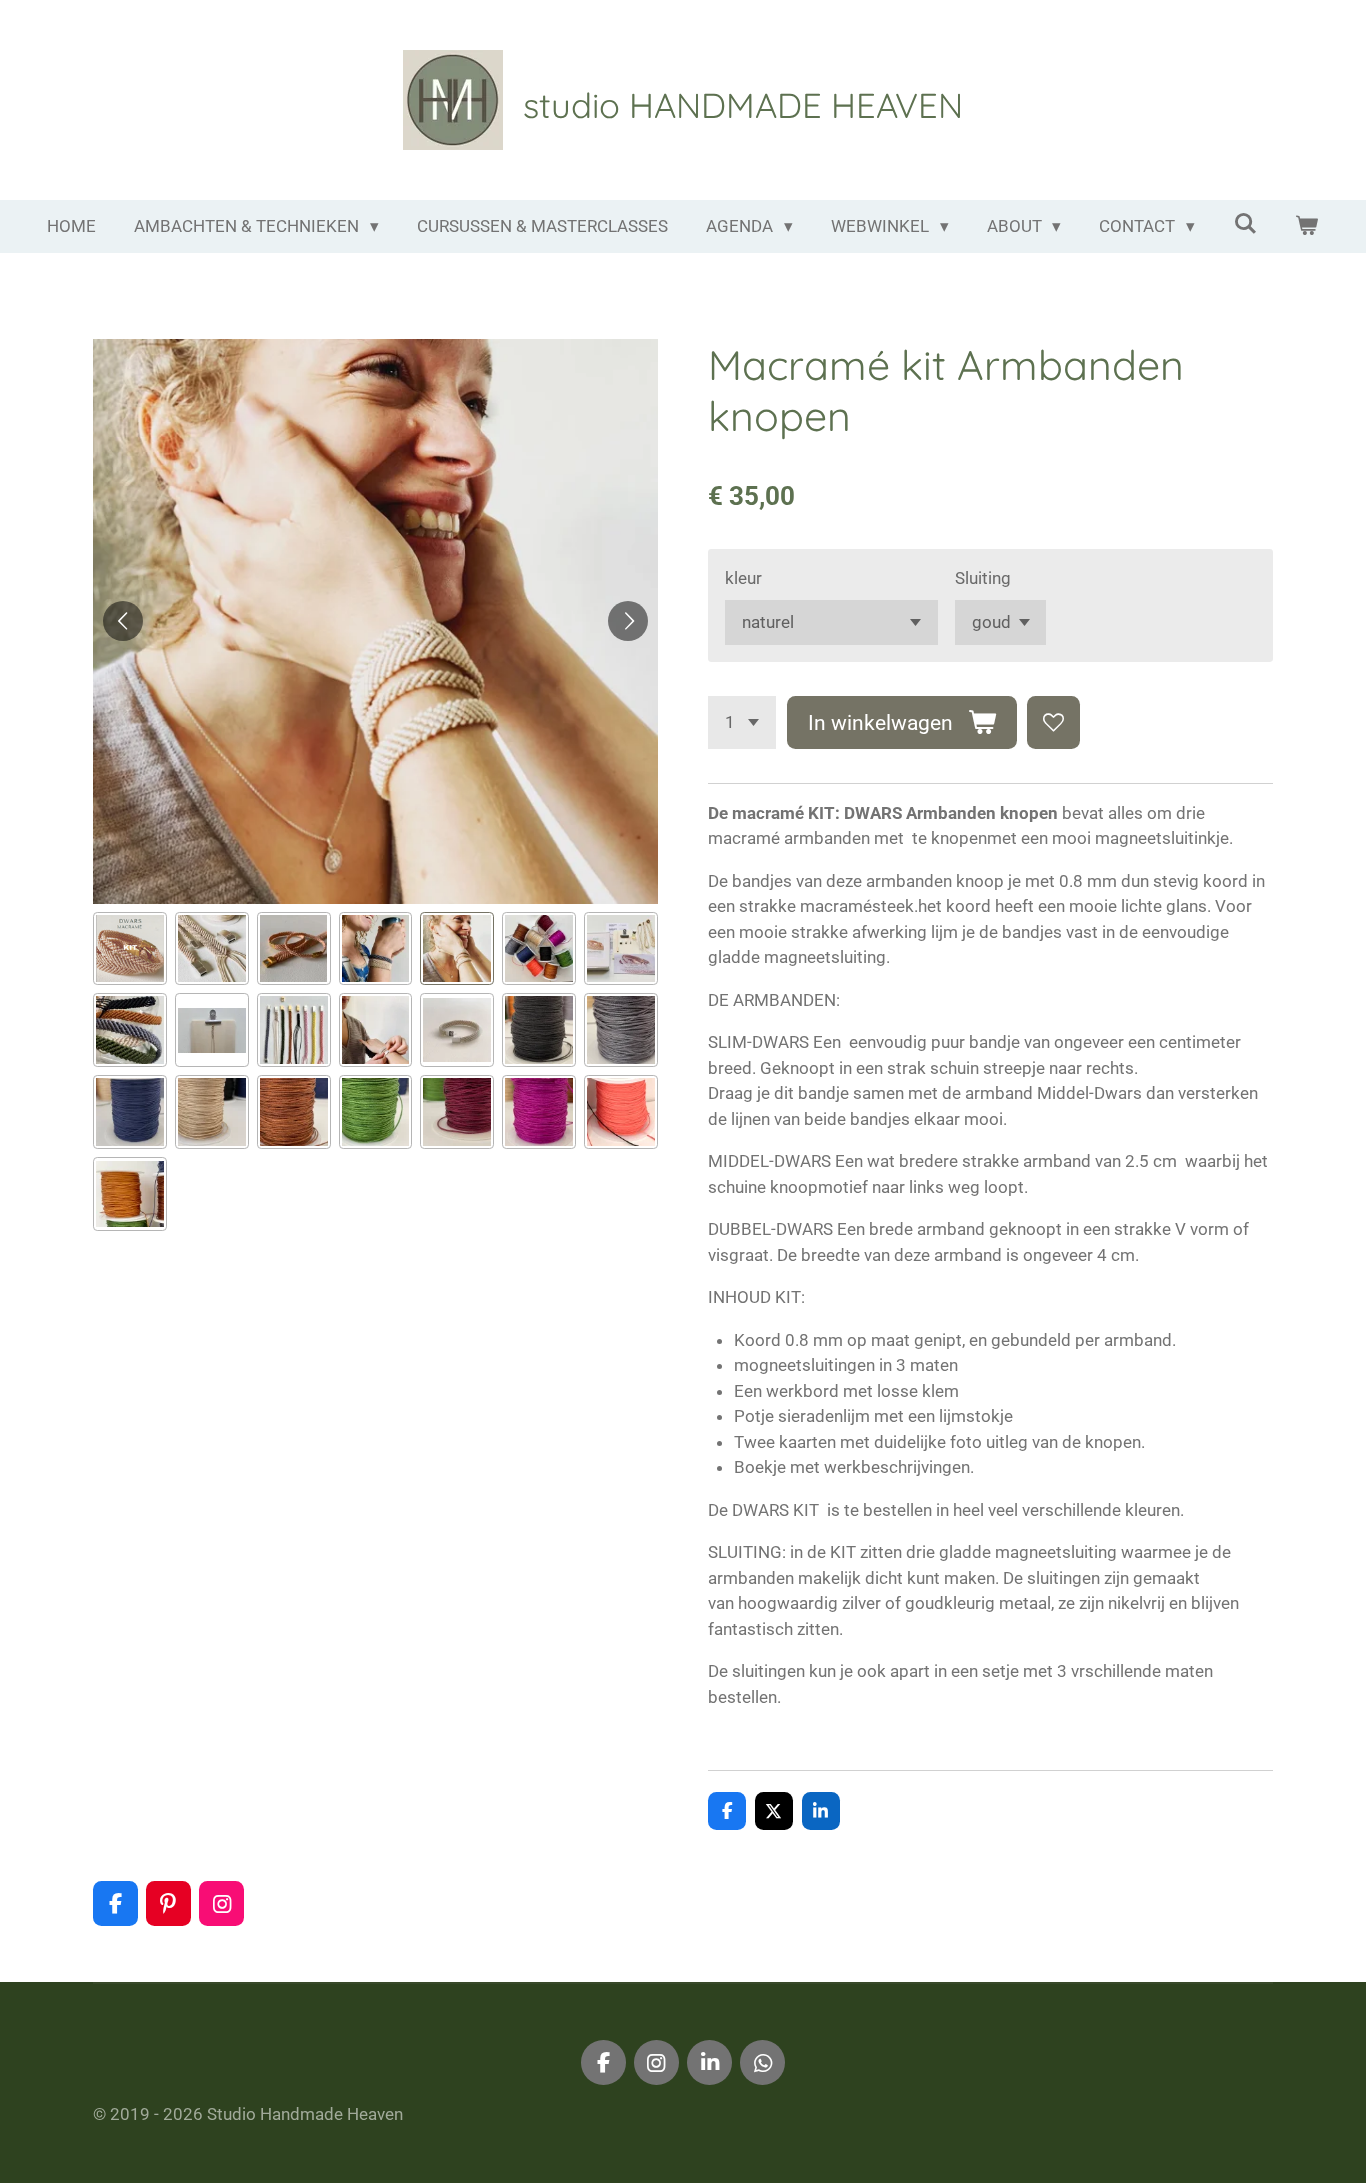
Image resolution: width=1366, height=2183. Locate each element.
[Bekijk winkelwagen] (1307, 227)
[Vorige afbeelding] (123, 621)
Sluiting (983, 578)
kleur (743, 578)
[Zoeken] (1245, 224)
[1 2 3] (742, 722)
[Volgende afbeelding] (628, 621)
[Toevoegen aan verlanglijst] (1053, 722)
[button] (130, 949)
